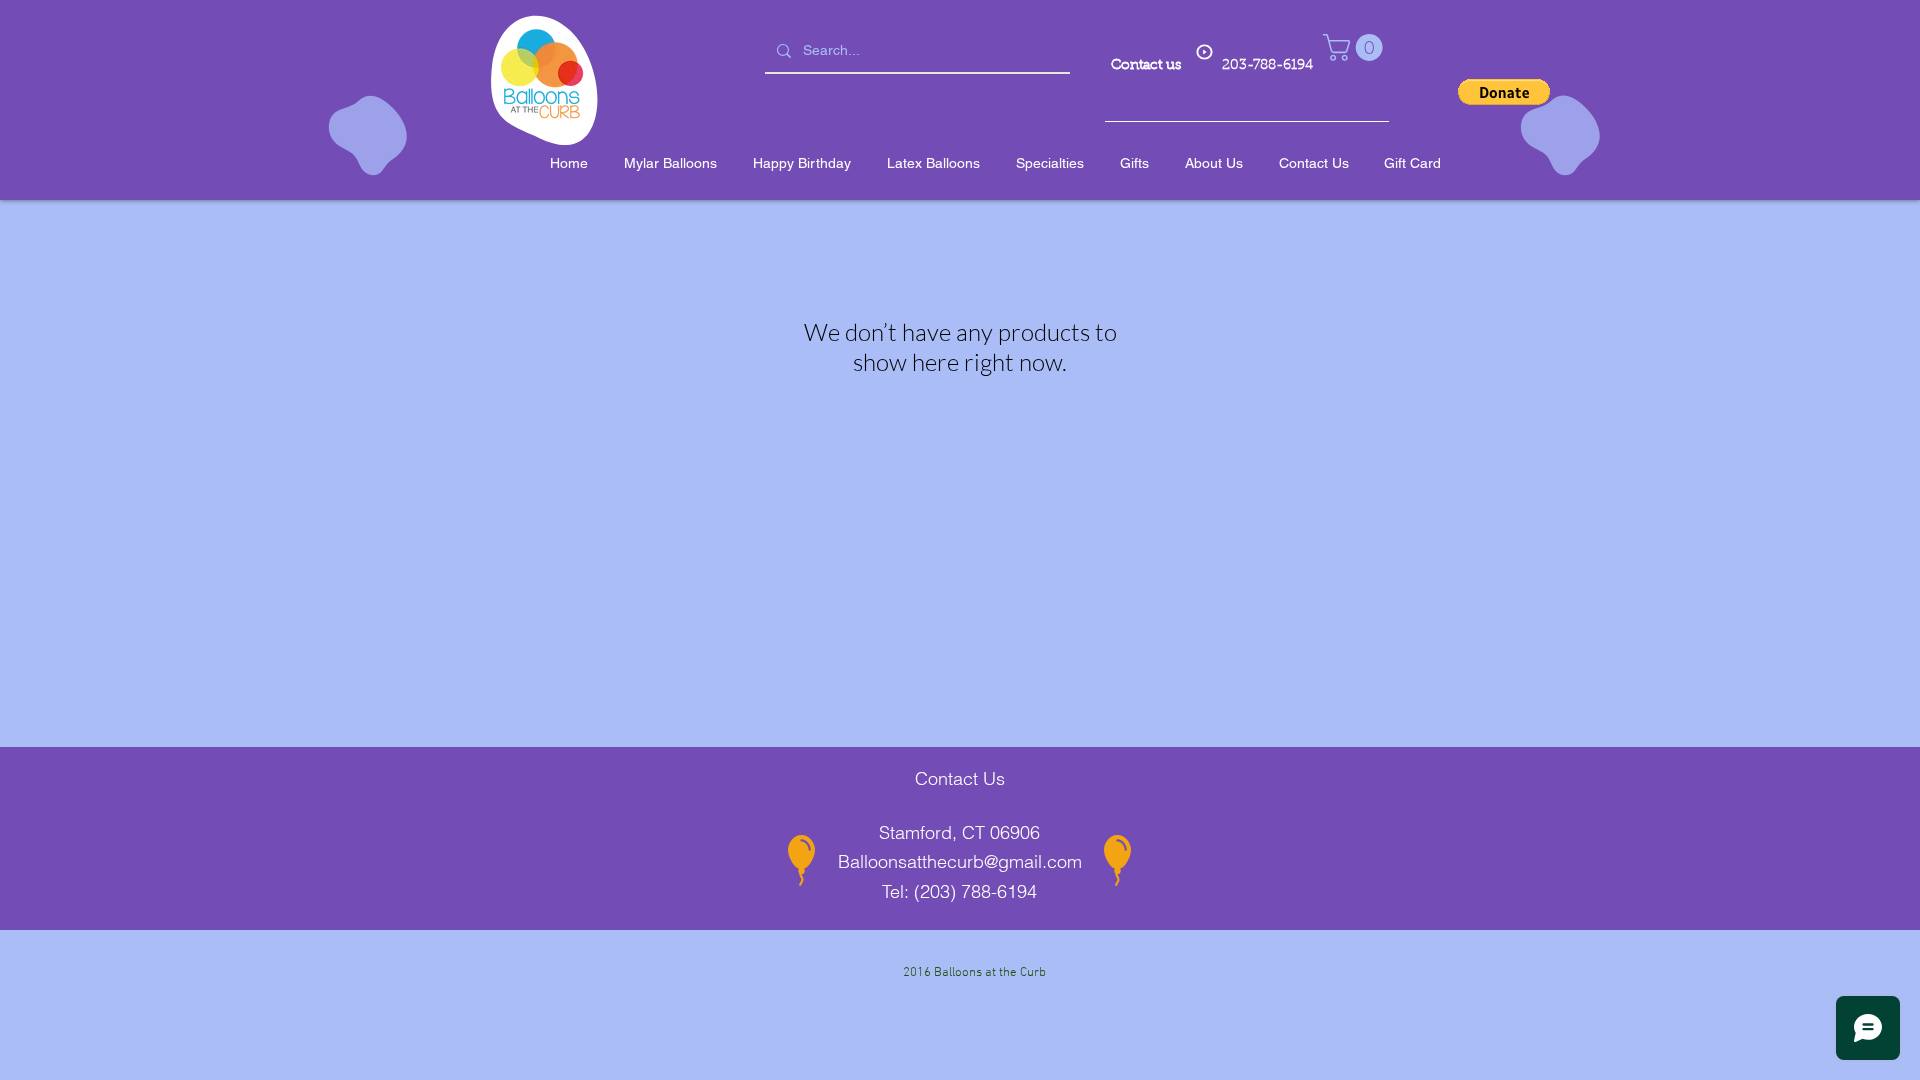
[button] (1356, 47)
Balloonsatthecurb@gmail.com (960, 861)
